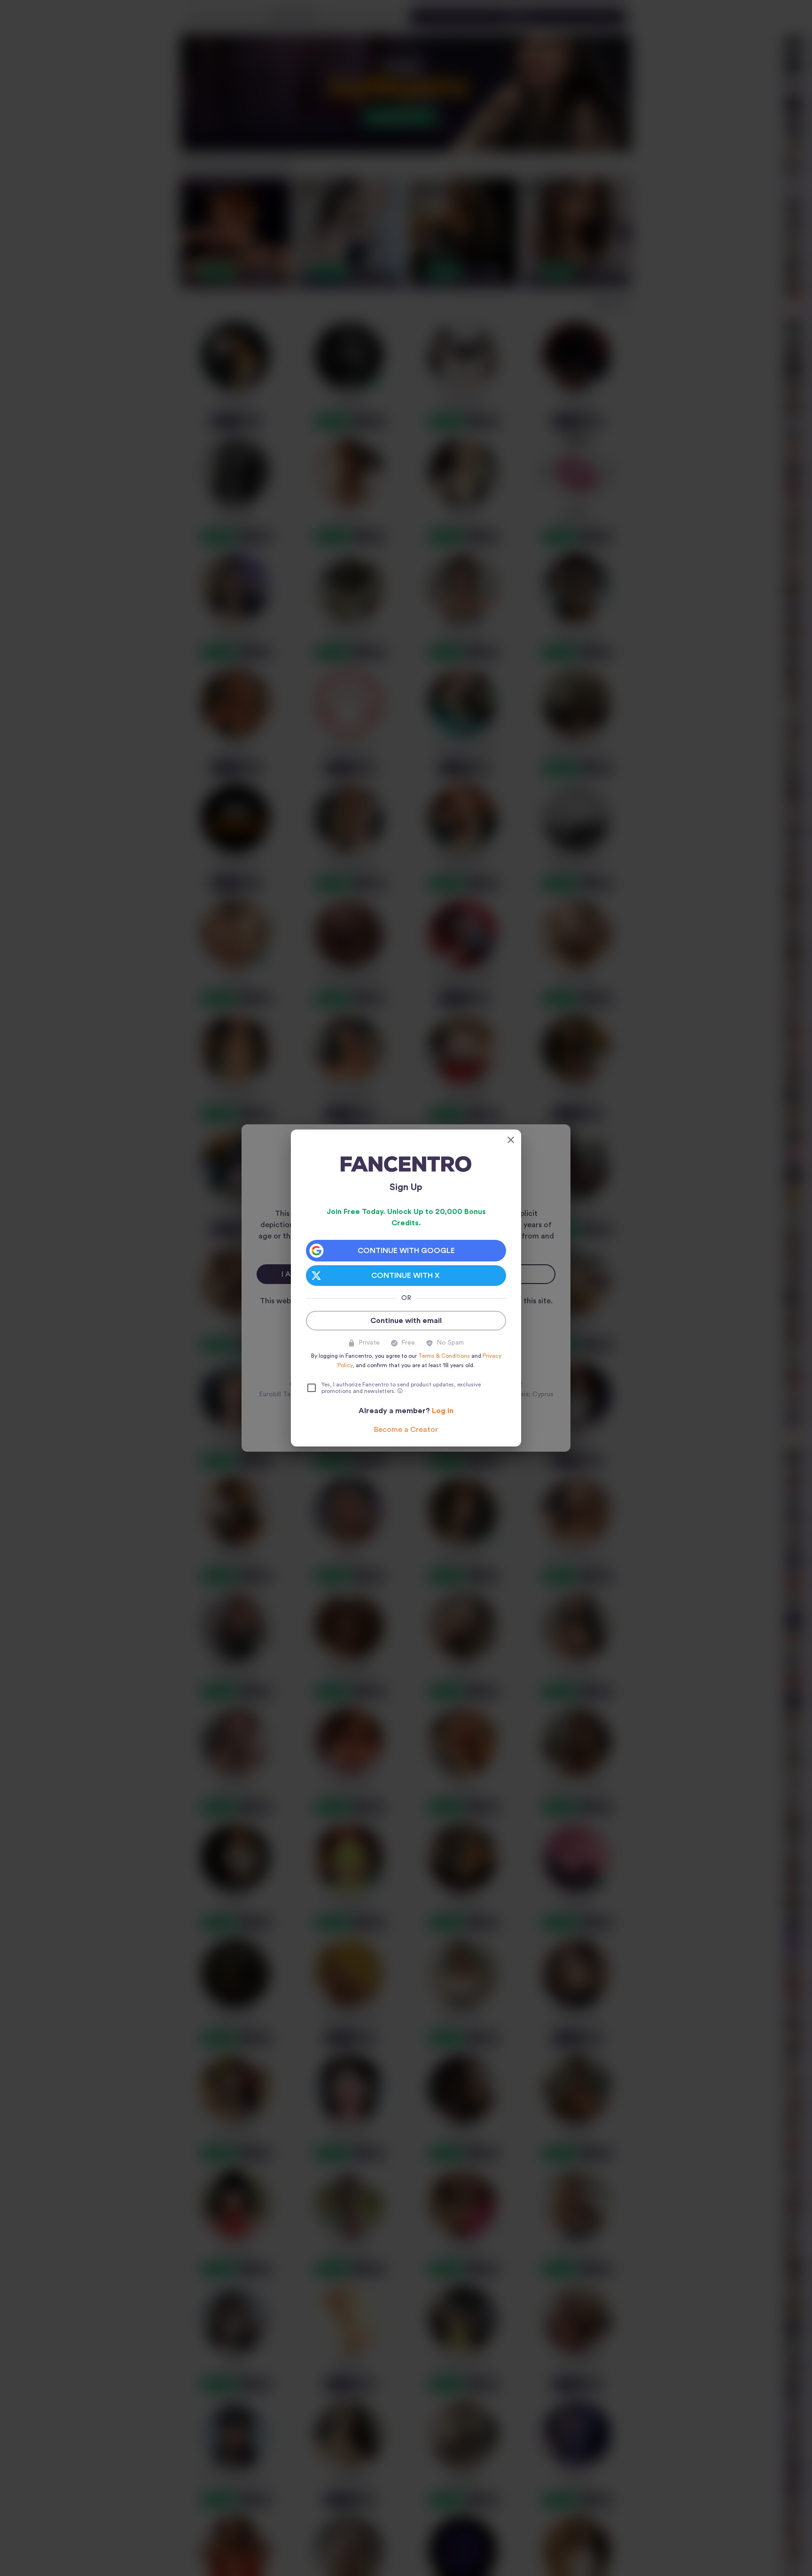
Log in (443, 1411)
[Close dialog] (511, 1140)
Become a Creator (406, 1430)
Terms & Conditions (444, 1356)
